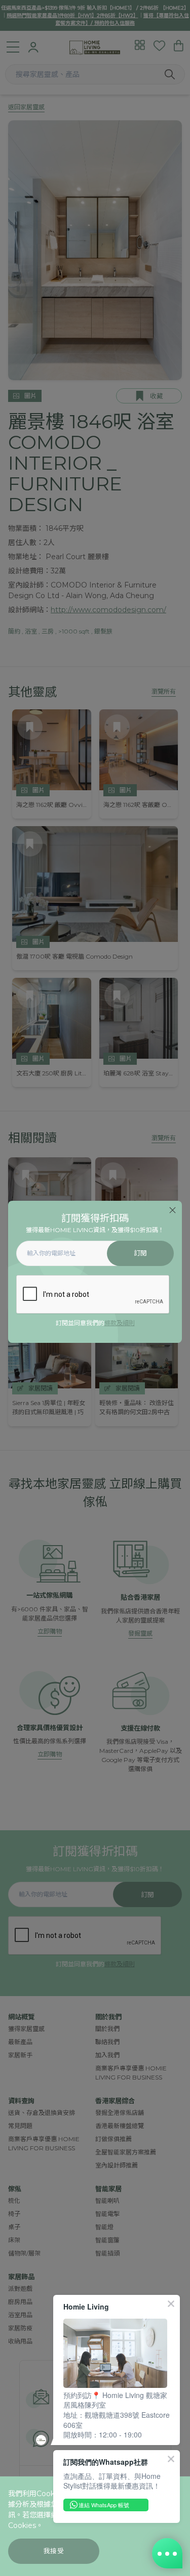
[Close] (173, 1210)
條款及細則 (120, 1323)
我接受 (54, 2551)
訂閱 (141, 1253)
